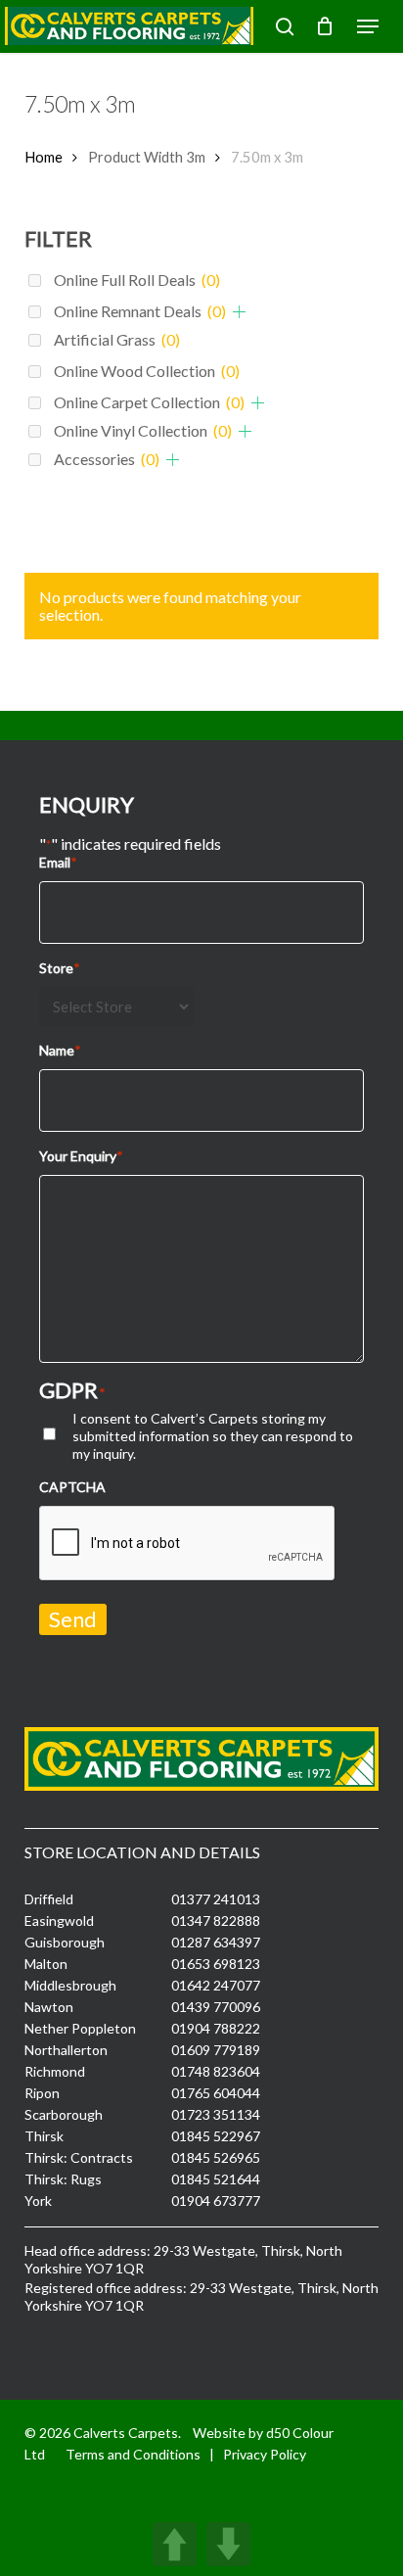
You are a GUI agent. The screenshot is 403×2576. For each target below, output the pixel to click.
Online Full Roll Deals (137, 280)
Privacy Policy (265, 2454)
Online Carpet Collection (149, 402)
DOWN (228, 2544)
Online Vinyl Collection (143, 430)
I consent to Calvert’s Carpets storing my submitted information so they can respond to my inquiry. (213, 1436)
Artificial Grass (117, 339)
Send (73, 1619)
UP (175, 2544)
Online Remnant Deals (140, 311)
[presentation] (188, 1544)
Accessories (107, 459)
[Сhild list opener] (239, 312)
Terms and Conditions (133, 2454)
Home (44, 157)
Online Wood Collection (147, 371)
